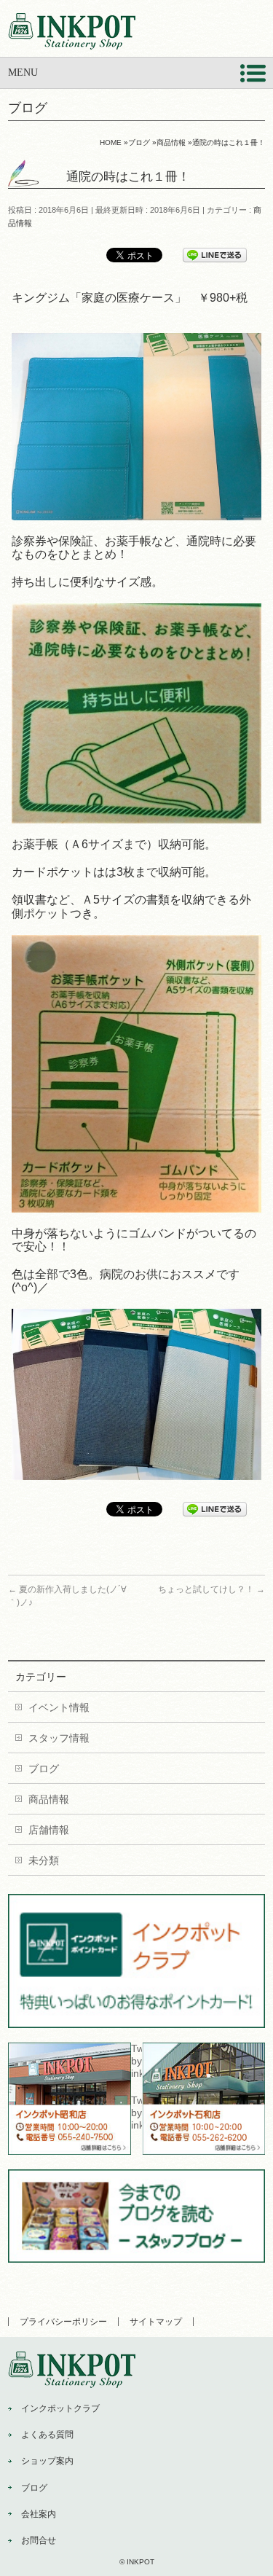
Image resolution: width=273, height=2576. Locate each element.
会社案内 (39, 2514)
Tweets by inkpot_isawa (136, 2113)
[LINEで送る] (215, 254)
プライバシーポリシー (63, 2322)
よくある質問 (47, 2435)
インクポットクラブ (60, 2408)
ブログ (44, 1769)
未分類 (44, 1860)
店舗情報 (49, 1830)
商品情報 (49, 1799)
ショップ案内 (47, 2461)
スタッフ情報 (59, 1738)
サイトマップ (156, 2322)
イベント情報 (59, 1707)
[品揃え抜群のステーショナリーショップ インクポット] (72, 33)
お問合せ (39, 2540)
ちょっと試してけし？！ (211, 1589)
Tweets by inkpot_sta (136, 2061)
